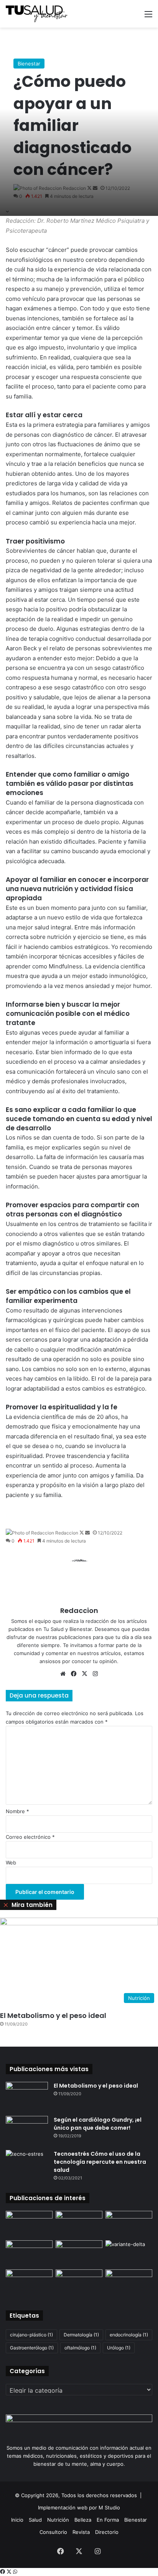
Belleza (83, 2520)
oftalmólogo (80, 2348)
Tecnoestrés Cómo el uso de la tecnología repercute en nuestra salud (100, 2162)
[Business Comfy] (29, 2224)
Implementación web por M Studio (79, 2507)
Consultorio (53, 2532)
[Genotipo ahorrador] (79, 2254)
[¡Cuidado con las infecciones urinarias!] (79, 2283)
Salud (35, 2520)
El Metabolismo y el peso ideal (53, 2015)
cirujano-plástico (31, 2335)
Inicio (17, 2520)
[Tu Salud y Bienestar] (36, 14)
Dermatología (81, 2335)
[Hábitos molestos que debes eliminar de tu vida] (129, 2283)
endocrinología (129, 2335)
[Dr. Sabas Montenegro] (79, 2224)
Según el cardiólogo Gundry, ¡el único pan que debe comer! (98, 2124)
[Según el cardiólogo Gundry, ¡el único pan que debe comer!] (27, 2130)
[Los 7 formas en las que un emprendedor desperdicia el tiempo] (29, 2254)
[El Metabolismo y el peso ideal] (27, 2096)
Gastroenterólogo (32, 2348)
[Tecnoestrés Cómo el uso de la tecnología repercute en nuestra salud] (27, 2164)
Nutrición (58, 2520)
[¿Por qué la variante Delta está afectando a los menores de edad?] (129, 2254)
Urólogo (119, 2348)
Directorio (107, 2532)
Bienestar (29, 64)
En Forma (108, 2520)
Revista (81, 2532)
